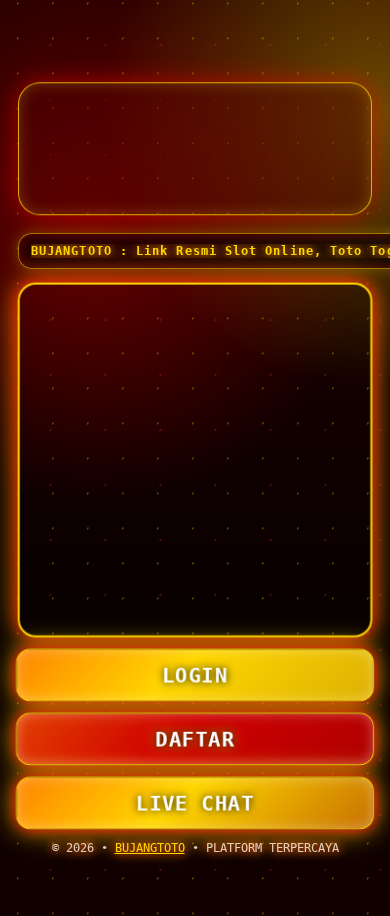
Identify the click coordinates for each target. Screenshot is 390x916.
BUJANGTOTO (150, 848)
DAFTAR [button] (195, 738)
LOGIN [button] (194, 674)
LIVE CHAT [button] (194, 802)
